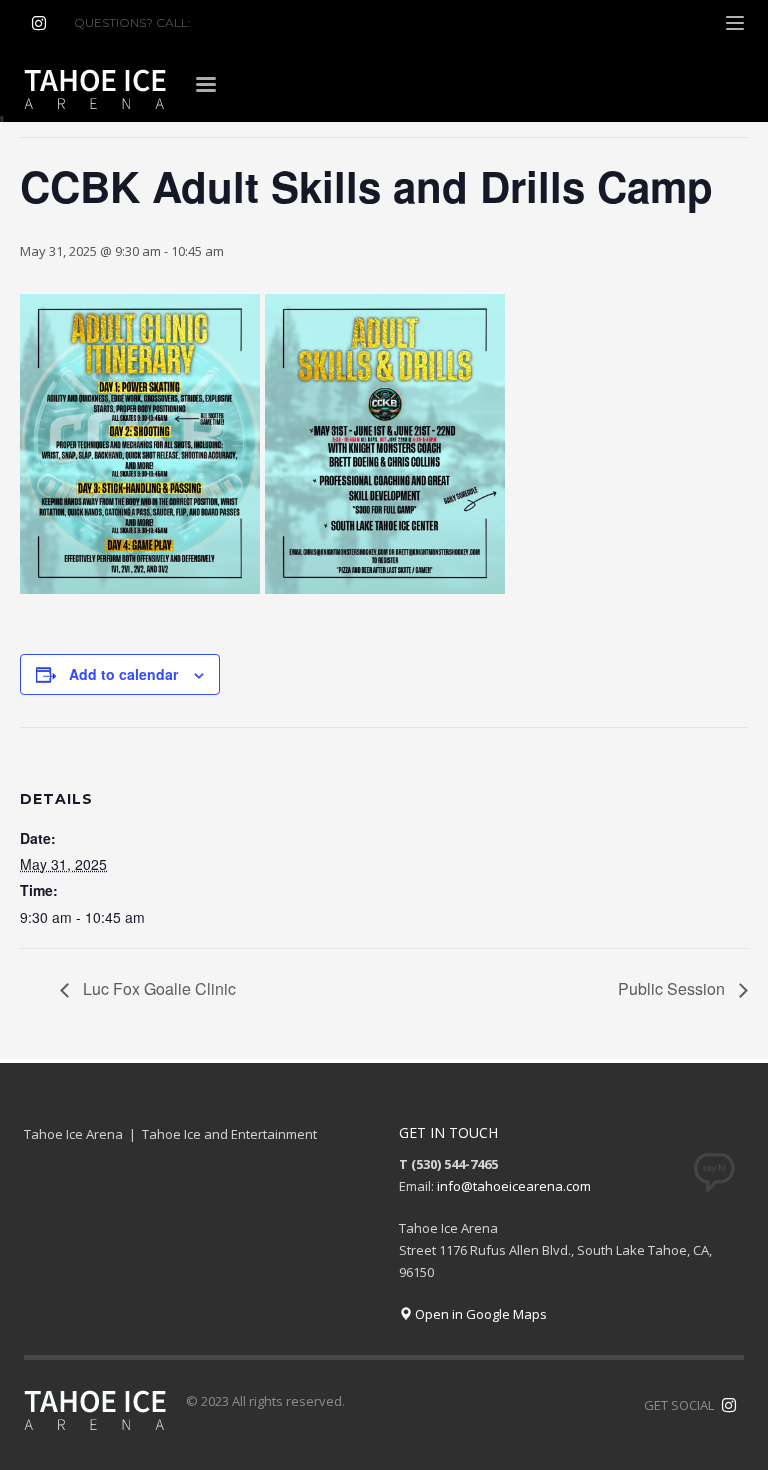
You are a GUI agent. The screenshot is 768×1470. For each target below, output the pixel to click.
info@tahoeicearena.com (514, 1186)
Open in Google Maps (479, 1314)
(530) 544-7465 (242, 22)
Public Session (673, 988)
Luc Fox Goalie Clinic (157, 988)
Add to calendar (123, 674)
